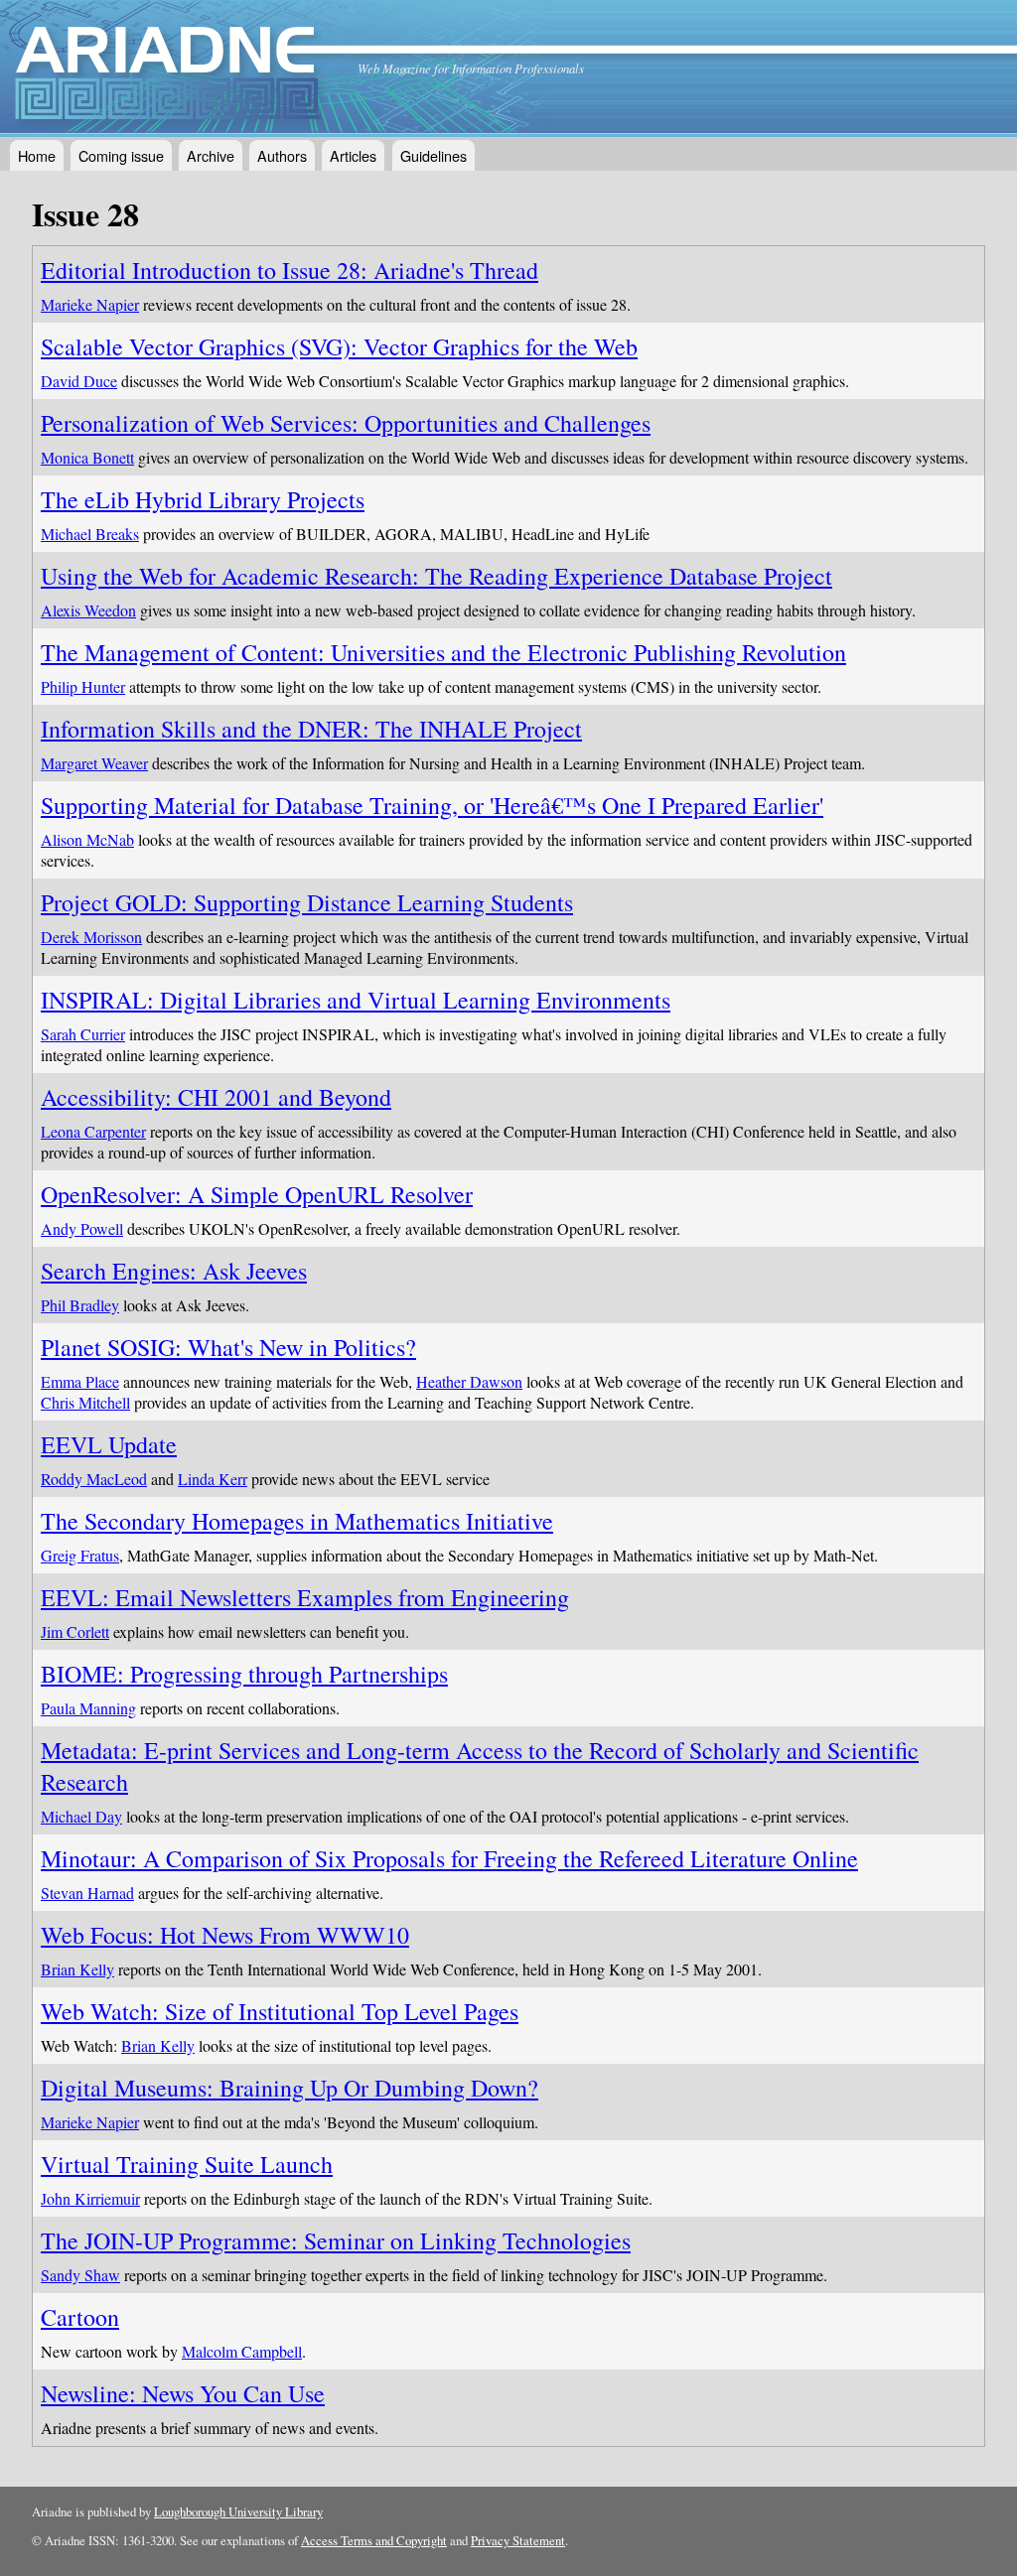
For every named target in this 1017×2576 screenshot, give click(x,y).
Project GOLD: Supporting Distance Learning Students (307, 902)
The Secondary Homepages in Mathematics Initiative (297, 1521)
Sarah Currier (83, 1034)
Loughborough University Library (238, 2511)
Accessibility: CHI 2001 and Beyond (216, 1097)
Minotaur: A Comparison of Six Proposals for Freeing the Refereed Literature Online (449, 1858)
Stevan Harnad (87, 1893)
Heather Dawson (469, 1381)
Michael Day (81, 1816)
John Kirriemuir (90, 2198)
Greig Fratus (80, 1555)
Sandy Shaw (80, 2275)
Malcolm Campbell (242, 2351)
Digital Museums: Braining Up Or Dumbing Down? (290, 2088)
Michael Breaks (90, 534)
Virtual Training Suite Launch (187, 2164)
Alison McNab (87, 839)
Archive (211, 155)
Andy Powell (82, 1228)
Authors (282, 155)
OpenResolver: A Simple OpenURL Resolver (257, 1194)
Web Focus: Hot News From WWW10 (225, 1935)
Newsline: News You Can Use (183, 2393)
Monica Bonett (87, 457)
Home (37, 155)
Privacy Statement (518, 2540)
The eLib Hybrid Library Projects (203, 499)
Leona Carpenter (93, 1131)
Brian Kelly (77, 1969)
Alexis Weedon (88, 610)
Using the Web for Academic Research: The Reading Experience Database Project (436, 576)
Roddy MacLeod (94, 1479)
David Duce (79, 381)
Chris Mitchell (85, 1402)
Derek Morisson (91, 937)
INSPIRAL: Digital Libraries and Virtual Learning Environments (356, 1000)
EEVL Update (109, 1444)
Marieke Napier (90, 304)
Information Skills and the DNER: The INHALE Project (311, 729)
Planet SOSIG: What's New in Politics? (228, 1347)
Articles (353, 155)
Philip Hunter (83, 686)
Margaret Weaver (94, 763)
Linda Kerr (213, 1479)
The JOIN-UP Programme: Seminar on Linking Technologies (336, 2240)
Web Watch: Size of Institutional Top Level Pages (280, 2011)
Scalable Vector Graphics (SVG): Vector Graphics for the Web (339, 346)
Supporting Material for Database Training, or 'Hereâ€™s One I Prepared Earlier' (432, 805)
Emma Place (80, 1381)
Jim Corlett (75, 1631)
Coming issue (121, 155)
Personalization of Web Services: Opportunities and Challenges (346, 423)
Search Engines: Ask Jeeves (174, 1271)
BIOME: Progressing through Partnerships (244, 1674)
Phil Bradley (80, 1305)
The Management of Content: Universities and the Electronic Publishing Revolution (443, 652)
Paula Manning (88, 1708)
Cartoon (80, 2317)
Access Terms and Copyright (374, 2540)
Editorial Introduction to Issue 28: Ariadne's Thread (290, 270)
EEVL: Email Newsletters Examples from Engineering (305, 1597)
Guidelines (434, 155)
